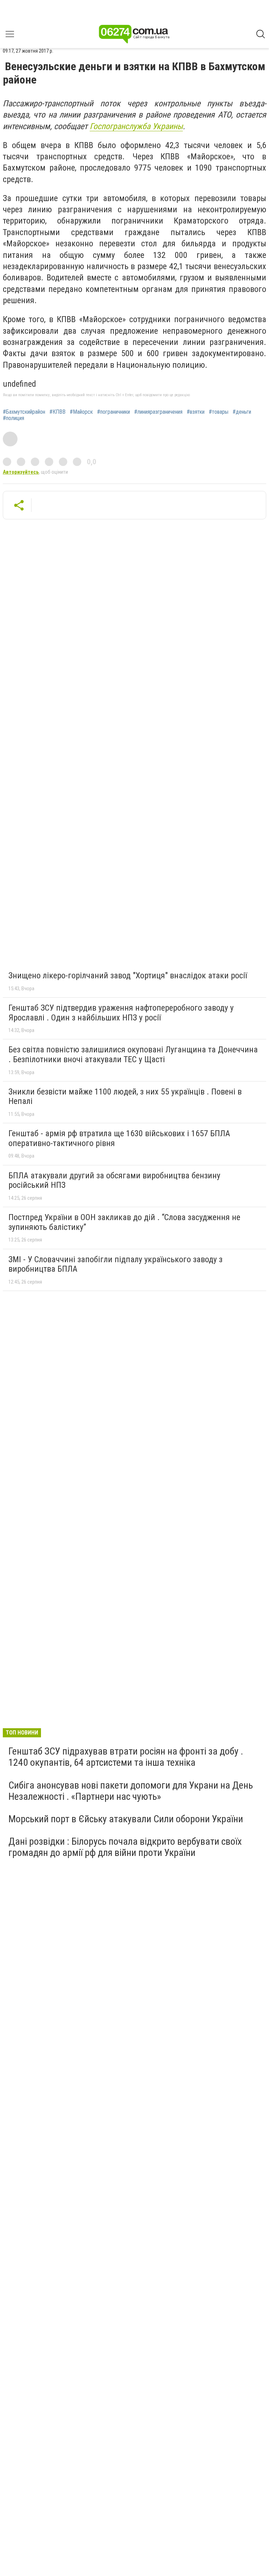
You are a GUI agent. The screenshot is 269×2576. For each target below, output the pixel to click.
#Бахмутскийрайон (24, 412)
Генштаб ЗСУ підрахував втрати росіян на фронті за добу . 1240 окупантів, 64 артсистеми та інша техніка (126, 1757)
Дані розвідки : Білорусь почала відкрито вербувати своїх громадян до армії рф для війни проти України (125, 1847)
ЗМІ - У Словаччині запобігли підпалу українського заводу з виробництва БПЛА (115, 1264)
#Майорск (81, 412)
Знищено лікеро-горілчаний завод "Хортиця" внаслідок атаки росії (128, 976)
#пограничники (113, 412)
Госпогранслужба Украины (136, 126)
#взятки (196, 412)
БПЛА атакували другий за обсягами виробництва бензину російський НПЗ (114, 1180)
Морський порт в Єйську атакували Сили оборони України (126, 1819)
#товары (219, 412)
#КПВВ (57, 412)
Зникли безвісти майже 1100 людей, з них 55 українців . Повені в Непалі (125, 1097)
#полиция (13, 418)
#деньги (242, 412)
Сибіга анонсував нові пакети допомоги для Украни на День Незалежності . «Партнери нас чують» (131, 1791)
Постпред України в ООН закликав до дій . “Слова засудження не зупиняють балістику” (124, 1222)
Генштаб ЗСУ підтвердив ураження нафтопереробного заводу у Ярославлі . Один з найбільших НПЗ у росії (121, 1013)
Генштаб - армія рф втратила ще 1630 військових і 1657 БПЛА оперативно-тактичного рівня (119, 1138)
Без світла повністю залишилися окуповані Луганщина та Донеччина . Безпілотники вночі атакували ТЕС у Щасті (133, 1054)
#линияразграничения (158, 412)
